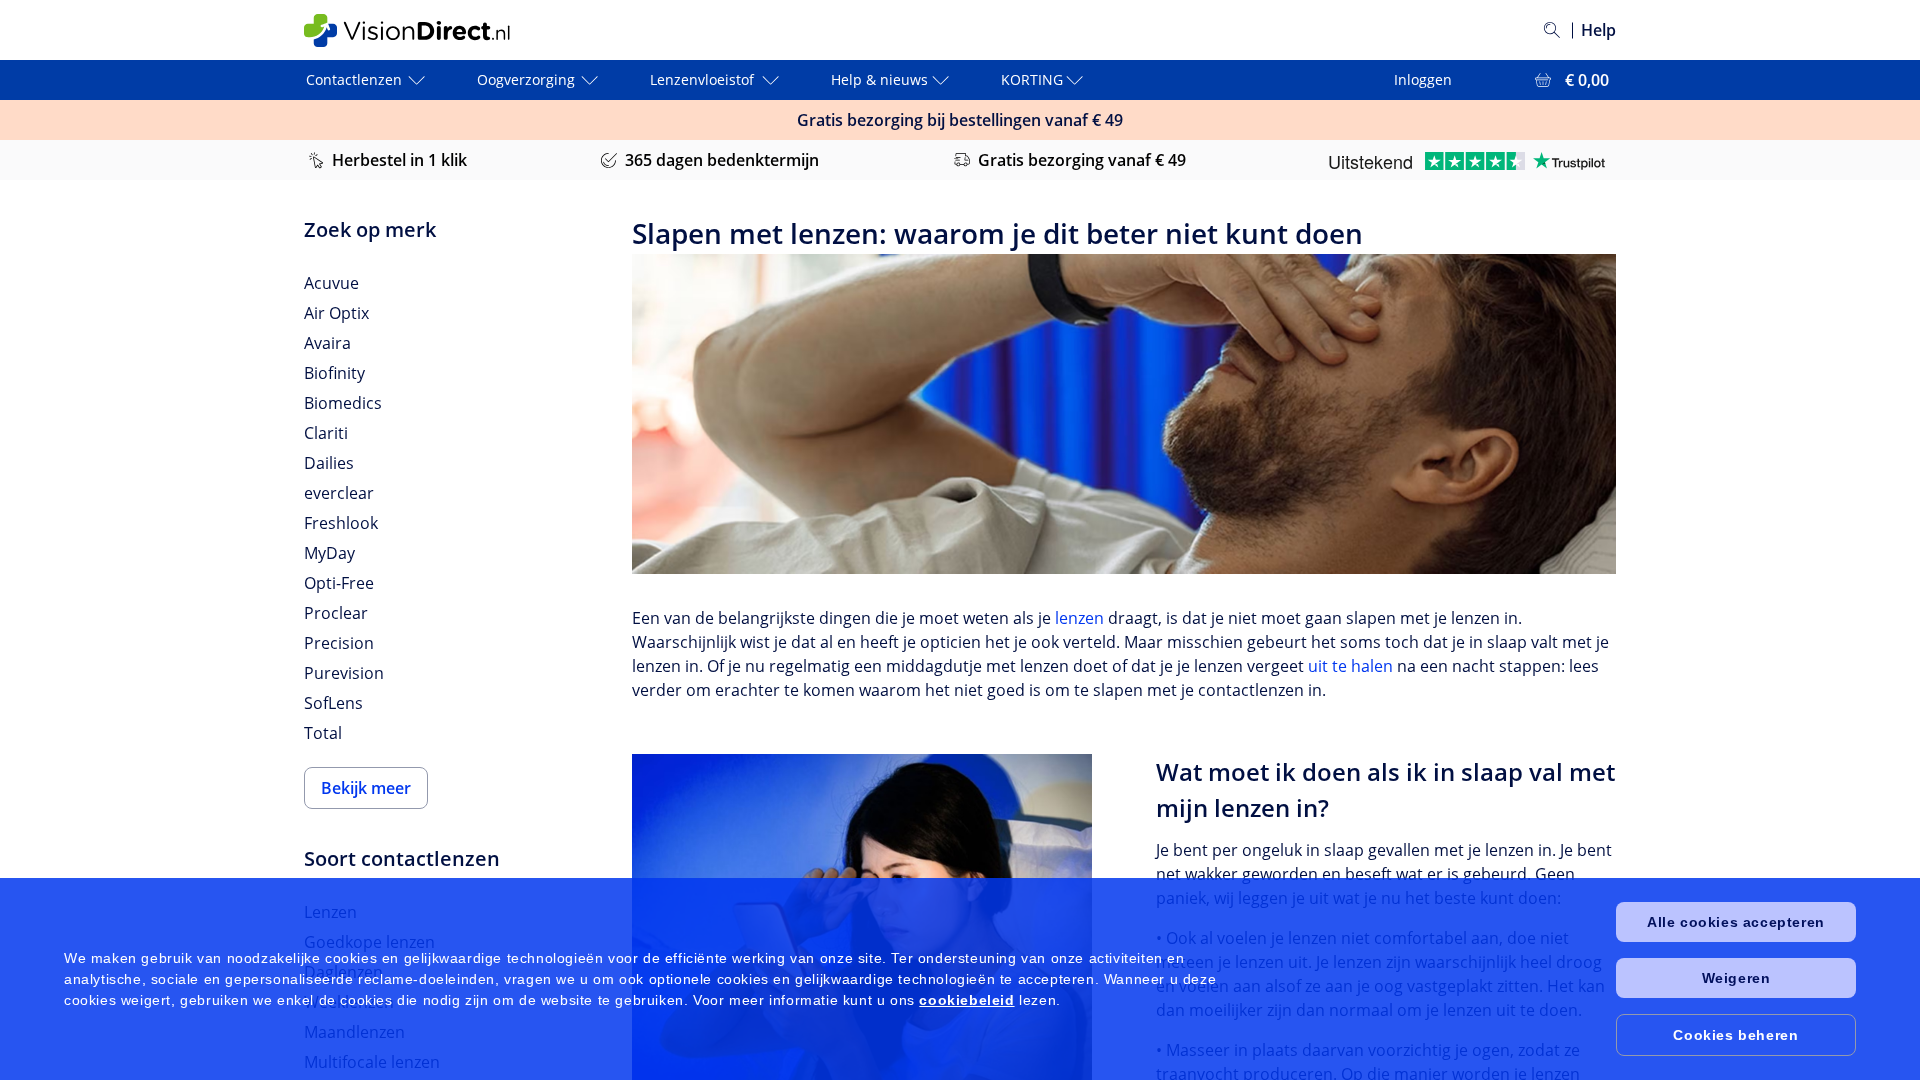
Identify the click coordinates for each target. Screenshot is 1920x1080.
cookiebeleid (966, 1000)
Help (1598, 30)
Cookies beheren (1735, 1035)
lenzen (1079, 618)
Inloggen (1423, 79)
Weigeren (1736, 978)
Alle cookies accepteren (1736, 922)
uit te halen (1350, 666)
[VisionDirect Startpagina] (423, 30)
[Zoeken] (1552, 30)
